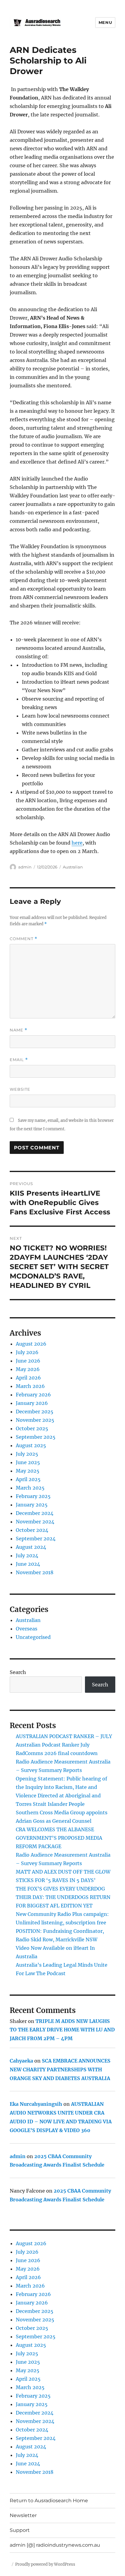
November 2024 (35, 1522)
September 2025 (36, 1437)
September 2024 (36, 1539)
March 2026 (30, 1386)
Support (20, 2530)
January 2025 (32, 1505)
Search (18, 1672)
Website (20, 1089)
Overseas (27, 1629)
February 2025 (33, 1496)
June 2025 (28, 1462)
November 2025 (35, 1420)
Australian (73, 867)
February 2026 (33, 1395)
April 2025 (28, 1479)
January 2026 (32, 1403)
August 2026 (31, 1344)
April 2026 (28, 1378)
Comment (24, 939)
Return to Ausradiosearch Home (49, 2501)
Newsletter (23, 2515)
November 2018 (35, 1572)
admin (25, 867)
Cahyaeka (21, 2061)
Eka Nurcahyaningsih (36, 2104)
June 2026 (28, 1361)
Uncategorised (33, 1637)
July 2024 (27, 1555)
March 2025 (30, 1488)
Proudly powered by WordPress (45, 2564)
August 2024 (31, 1547)
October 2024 (32, 1530)
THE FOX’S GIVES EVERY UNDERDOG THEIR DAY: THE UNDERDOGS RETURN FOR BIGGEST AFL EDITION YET (63, 1897)
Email (19, 1060)
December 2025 (35, 1412)
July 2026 (27, 1352)
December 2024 (35, 1513)
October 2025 (32, 1428)
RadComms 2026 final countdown (57, 1753)
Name (19, 1030)
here (77, 843)
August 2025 (31, 1445)
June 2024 (28, 1564)
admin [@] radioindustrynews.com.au (55, 2545)
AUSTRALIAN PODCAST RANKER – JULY (64, 1736)
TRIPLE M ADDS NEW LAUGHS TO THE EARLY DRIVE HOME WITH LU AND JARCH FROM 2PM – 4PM (62, 2030)
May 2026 (28, 1369)
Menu (105, 22)
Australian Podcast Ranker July (53, 1745)
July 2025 (27, 1454)
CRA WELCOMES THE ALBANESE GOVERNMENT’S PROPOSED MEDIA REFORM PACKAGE (59, 1838)
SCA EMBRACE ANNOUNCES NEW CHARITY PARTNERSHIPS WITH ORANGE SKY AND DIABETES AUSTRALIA (60, 2070)
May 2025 (28, 1471)
